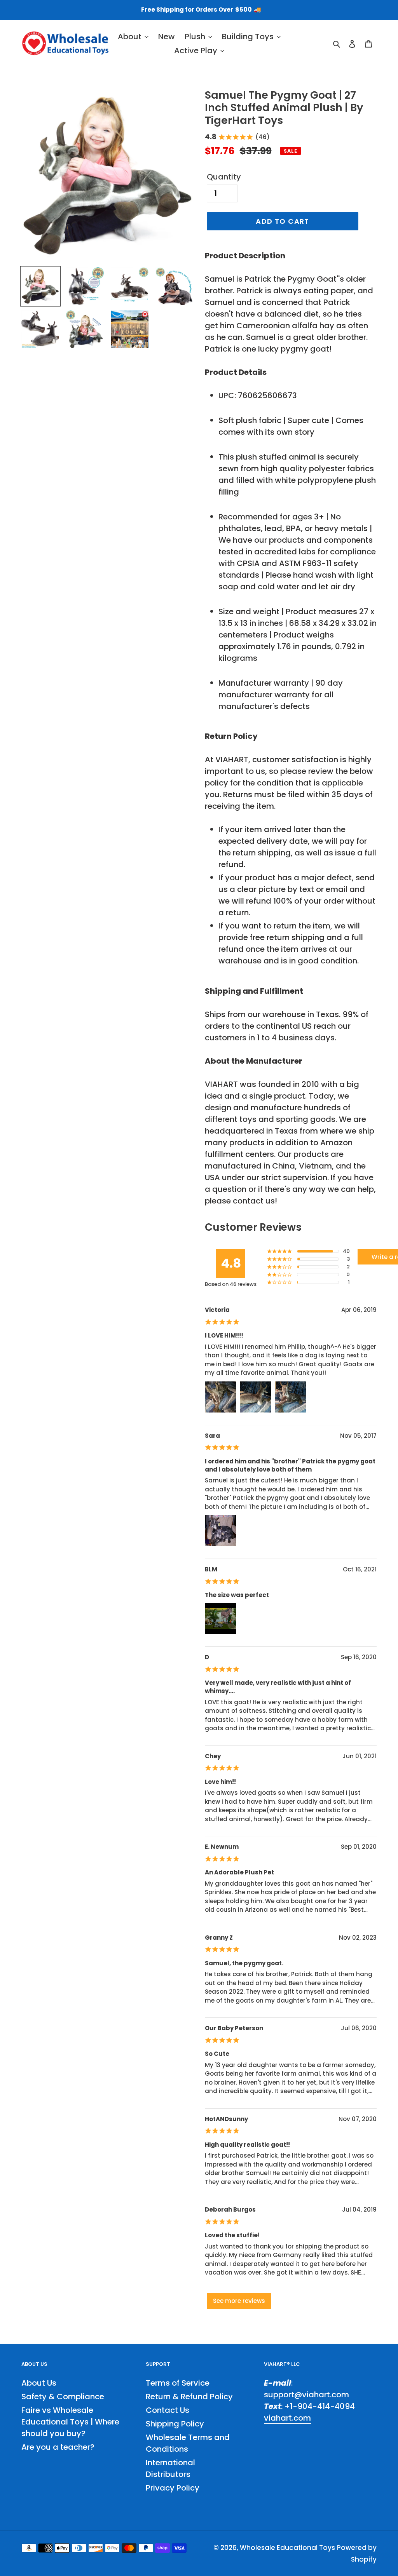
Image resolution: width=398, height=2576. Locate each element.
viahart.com (287, 2418)
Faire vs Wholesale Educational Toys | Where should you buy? (70, 2422)
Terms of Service (178, 2383)
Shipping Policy (175, 2424)
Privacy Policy (173, 2488)
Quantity (224, 177)
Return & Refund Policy (189, 2397)
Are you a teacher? (58, 2447)
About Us (39, 2383)
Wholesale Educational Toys (287, 2548)
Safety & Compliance (63, 2397)
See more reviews (239, 2301)
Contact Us (168, 2410)
